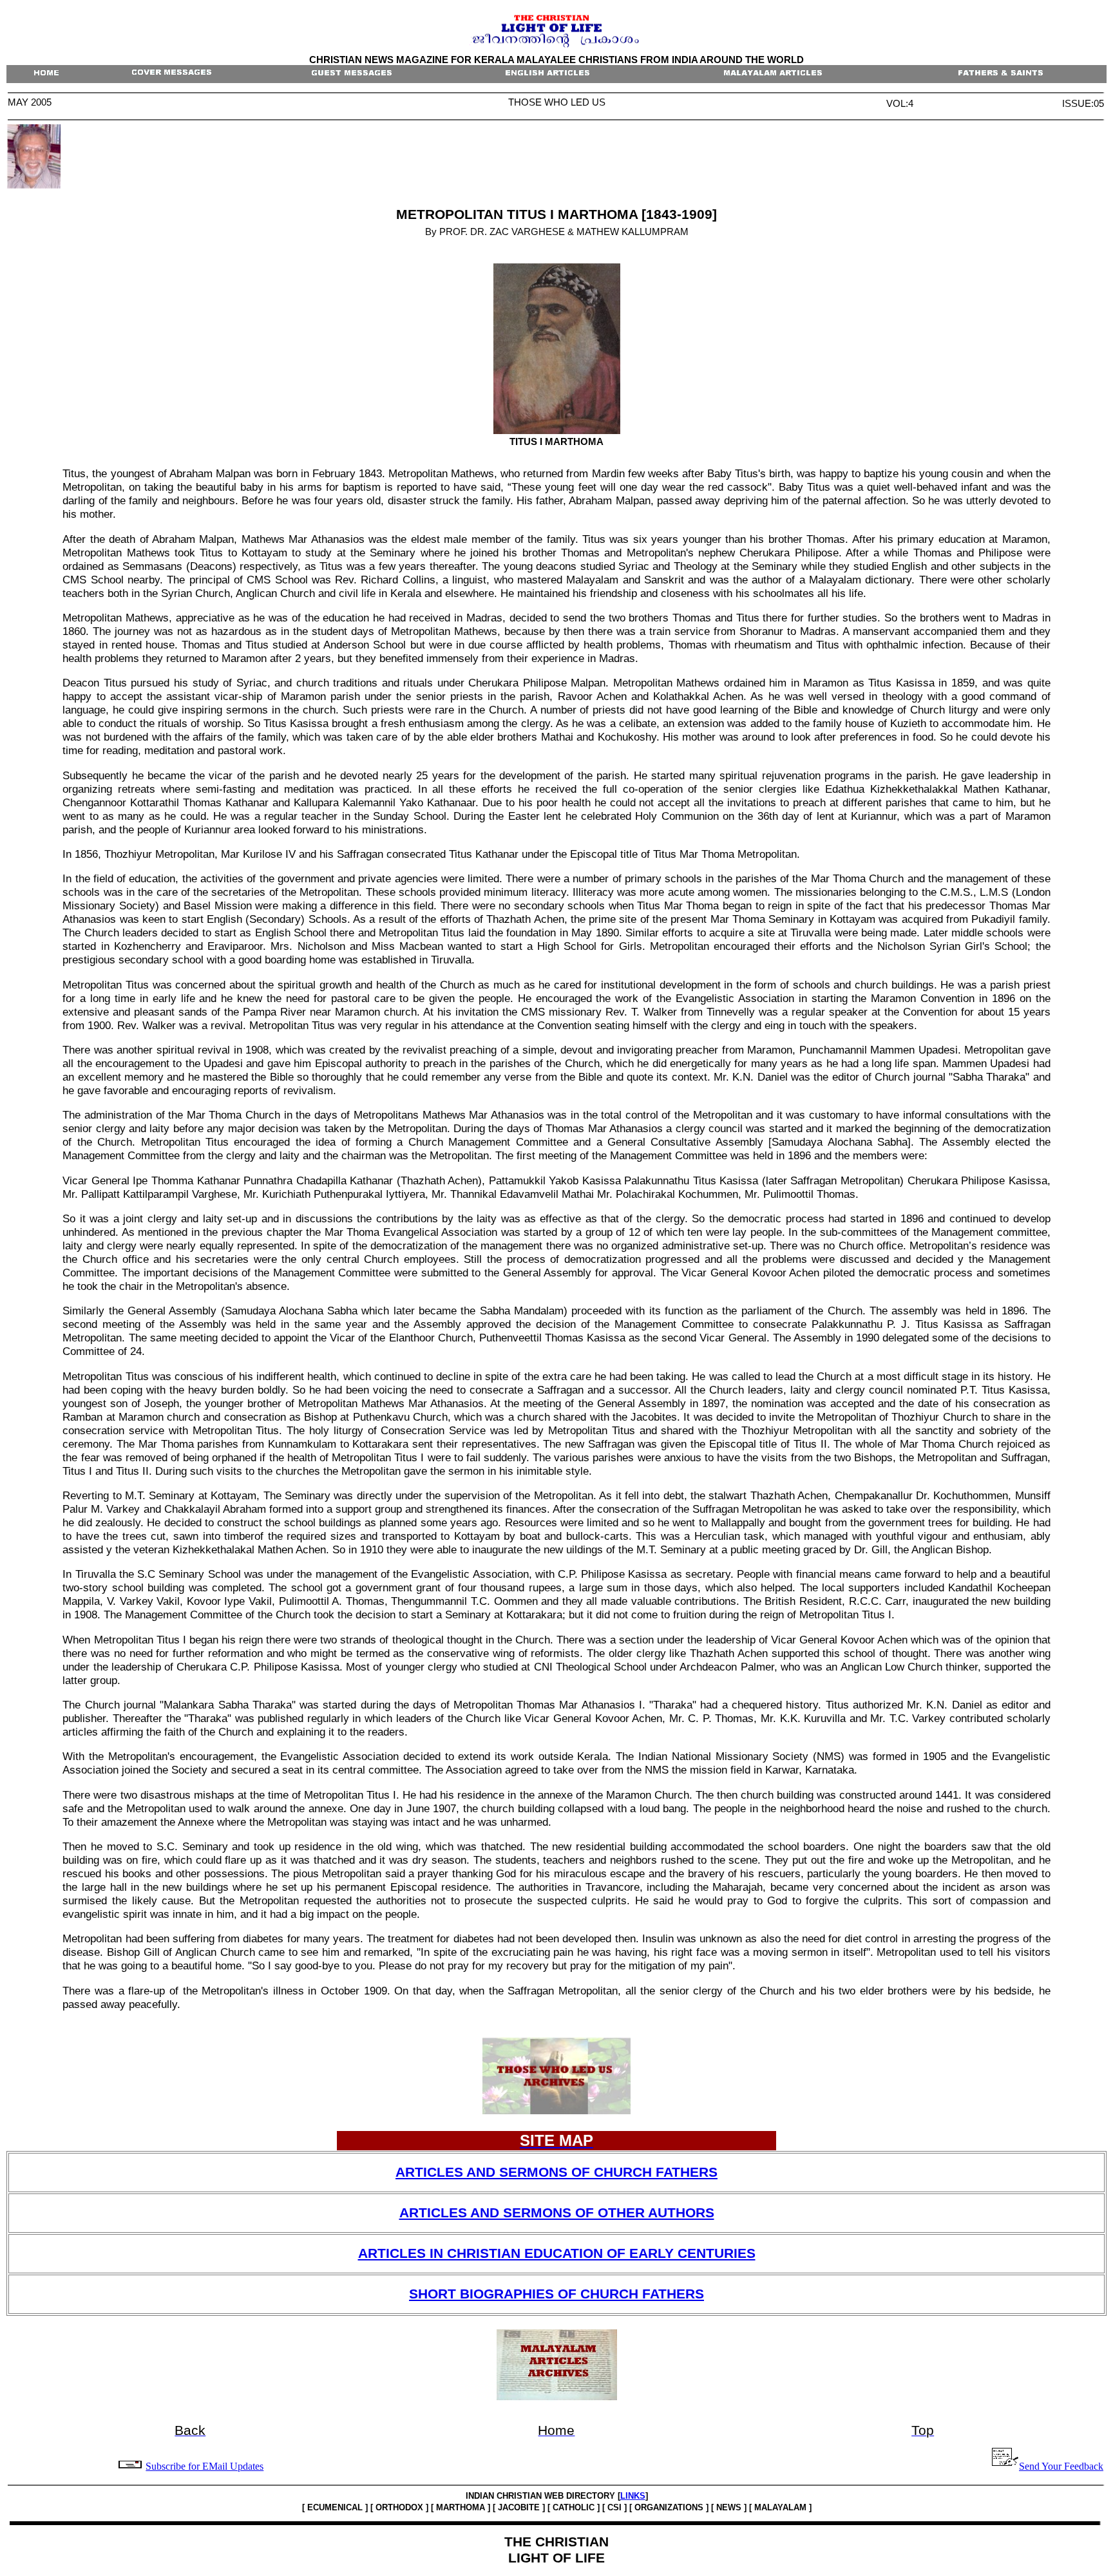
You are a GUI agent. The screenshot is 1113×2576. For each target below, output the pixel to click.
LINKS (633, 2496)
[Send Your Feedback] (131, 2466)
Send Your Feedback (1061, 2466)
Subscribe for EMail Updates (205, 2466)
